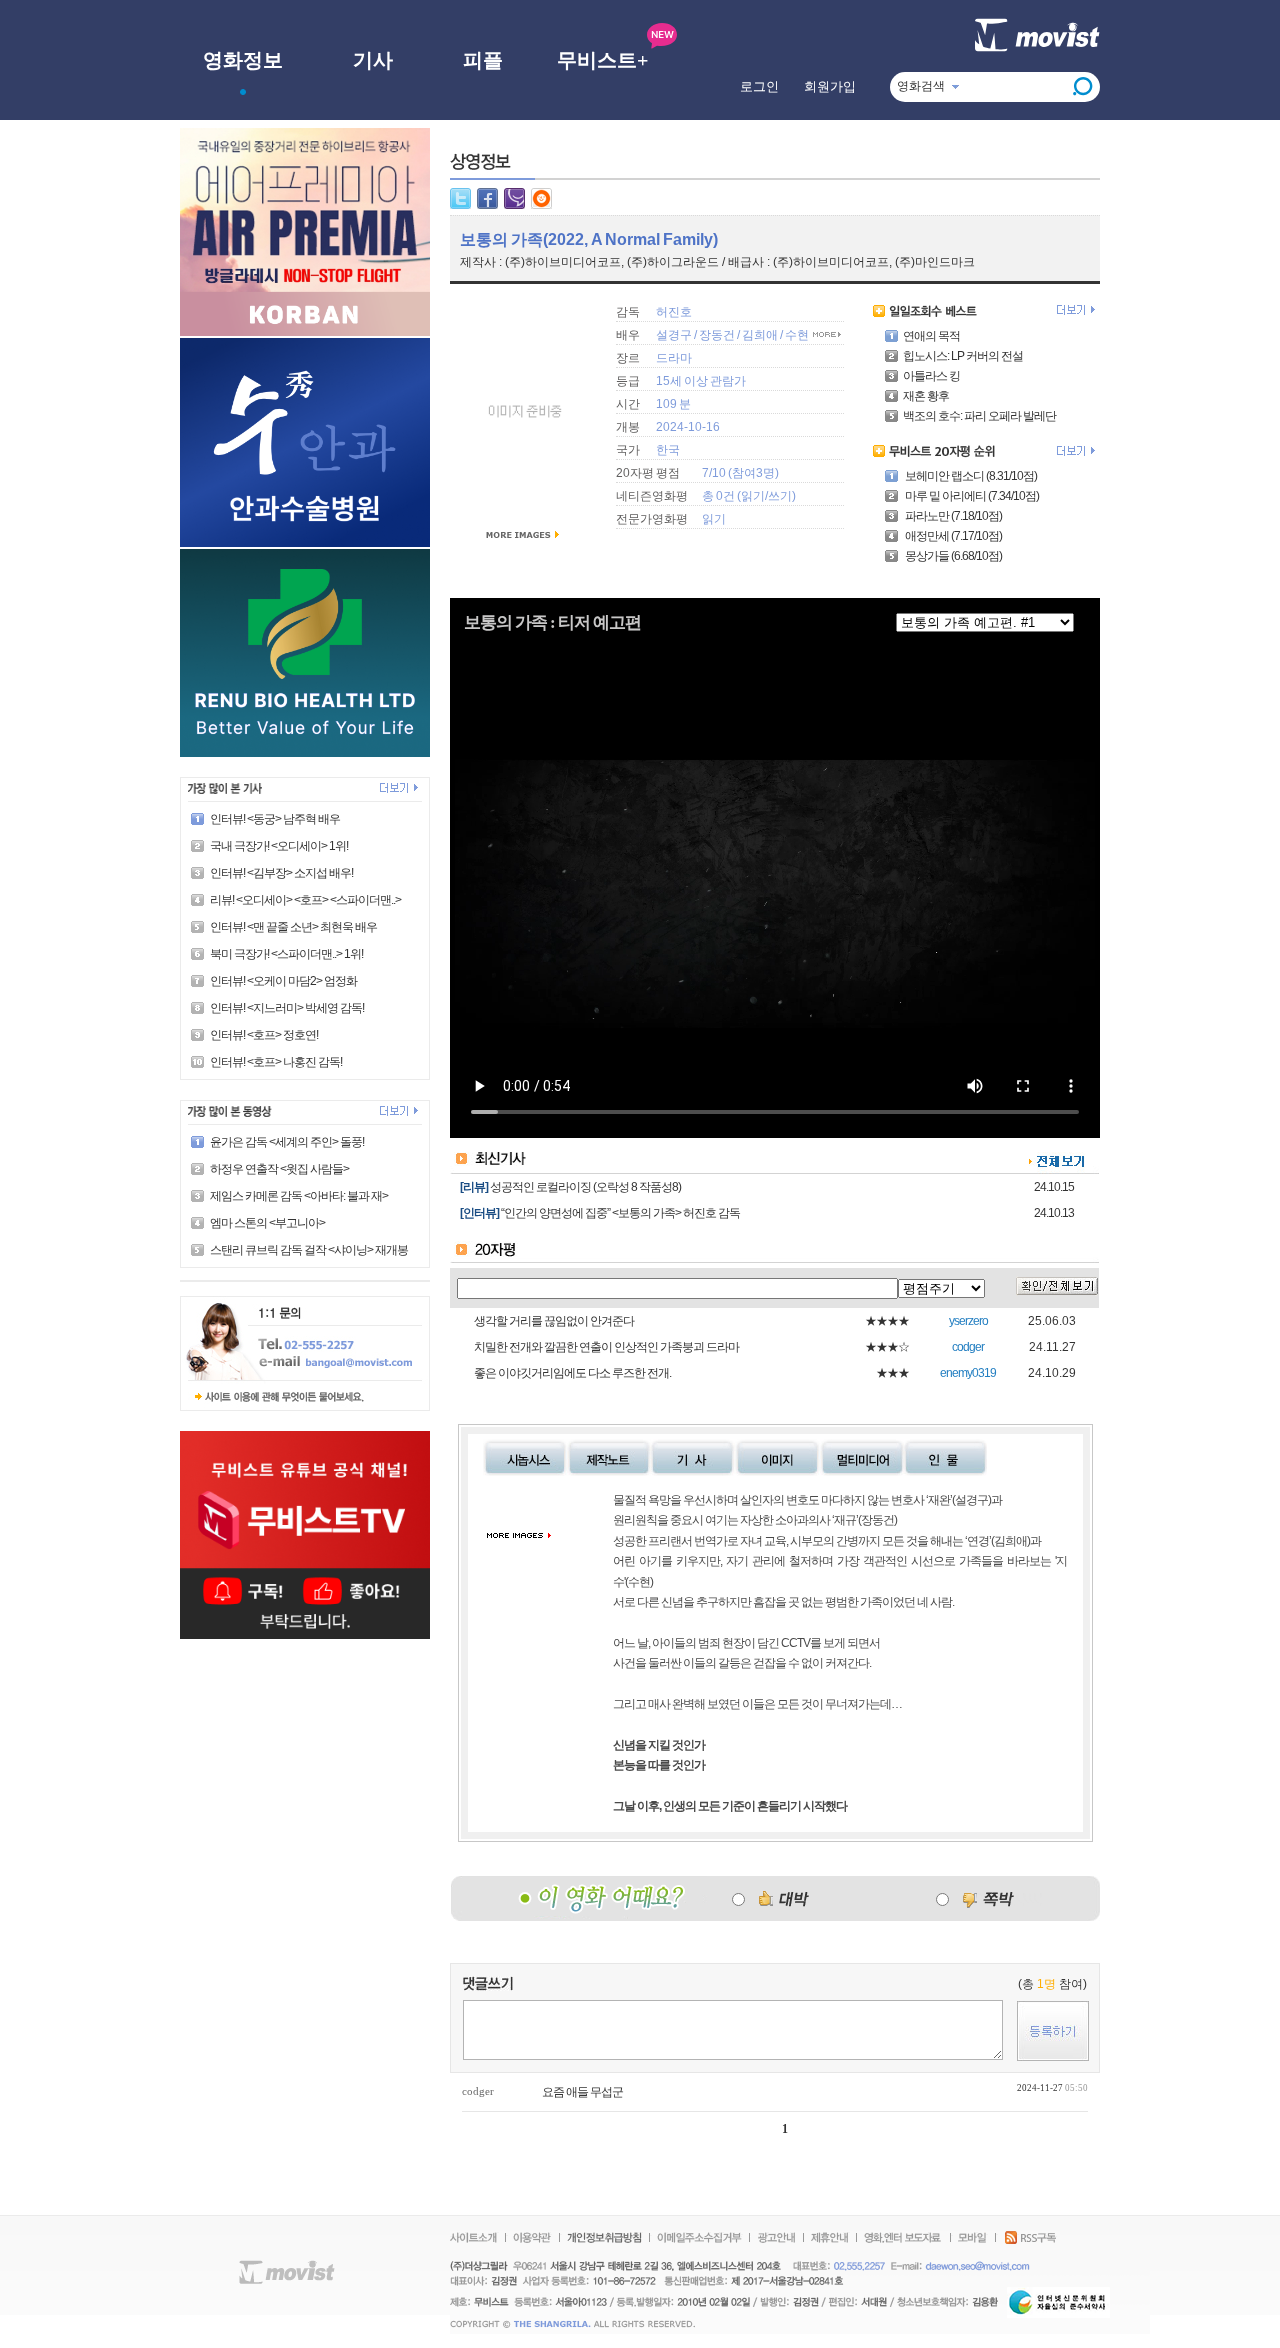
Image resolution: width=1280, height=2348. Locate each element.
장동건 (717, 335)
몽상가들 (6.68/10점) (952, 556)
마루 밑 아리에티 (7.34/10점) (971, 496)
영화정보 (243, 60)
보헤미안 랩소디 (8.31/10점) (970, 476)
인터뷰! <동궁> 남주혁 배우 (275, 819)
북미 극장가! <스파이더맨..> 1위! (286, 954)
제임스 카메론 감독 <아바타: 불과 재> (299, 1196)
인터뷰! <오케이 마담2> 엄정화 (283, 981)
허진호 (674, 312)
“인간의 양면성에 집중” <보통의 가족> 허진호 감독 (620, 1213)
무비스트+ (602, 60)
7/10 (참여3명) (740, 473)
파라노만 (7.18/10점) (952, 516)
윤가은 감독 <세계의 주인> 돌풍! (287, 1142)
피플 (483, 60)
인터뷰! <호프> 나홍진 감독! (276, 1062)
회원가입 (830, 86)
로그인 (759, 86)
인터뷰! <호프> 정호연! (264, 1035)
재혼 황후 (926, 396)
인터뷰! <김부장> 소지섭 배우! (281, 873)
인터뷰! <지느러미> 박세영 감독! (287, 1008)
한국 (668, 450)
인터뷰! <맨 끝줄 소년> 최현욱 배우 (293, 927)
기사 (373, 60)
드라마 (674, 358)
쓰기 (780, 496)
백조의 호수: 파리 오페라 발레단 (979, 416)
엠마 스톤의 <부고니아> (267, 1223)
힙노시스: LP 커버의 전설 (963, 356)
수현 (797, 335)
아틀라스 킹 (931, 376)
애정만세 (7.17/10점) (952, 536)
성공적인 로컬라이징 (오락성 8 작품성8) (585, 1187)
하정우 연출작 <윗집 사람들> (279, 1169)
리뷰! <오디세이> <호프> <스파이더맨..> (305, 900)
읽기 (753, 496)
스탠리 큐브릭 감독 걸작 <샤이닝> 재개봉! (310, 1250)
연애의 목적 (931, 336)
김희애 (761, 335)
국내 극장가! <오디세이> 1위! (279, 846)
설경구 (674, 335)
